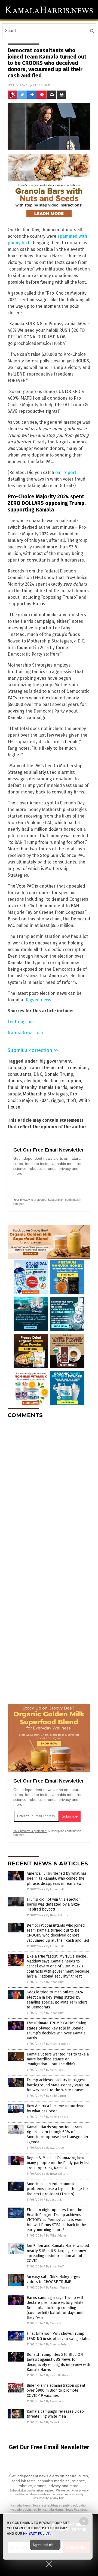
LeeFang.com (21, 1022)
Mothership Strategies (45, 1094)
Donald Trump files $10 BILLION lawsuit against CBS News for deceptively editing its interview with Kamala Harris (58, 2362)
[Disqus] (49, 1491)
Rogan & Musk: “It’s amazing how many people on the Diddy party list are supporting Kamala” (58, 2163)
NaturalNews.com (25, 1033)
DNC (38, 1074)
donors (15, 1081)
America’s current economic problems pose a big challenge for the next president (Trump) (57, 2189)
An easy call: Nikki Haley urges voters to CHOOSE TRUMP (53, 2279)
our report (66, 473)
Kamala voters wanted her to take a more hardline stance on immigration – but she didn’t (58, 2059)
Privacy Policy (36, 2533)
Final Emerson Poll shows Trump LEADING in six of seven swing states (59, 2336)
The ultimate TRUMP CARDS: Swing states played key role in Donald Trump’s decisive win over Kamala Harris (56, 2031)
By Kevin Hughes (57, 2375)
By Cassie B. (54, 2200)
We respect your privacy (72, 2490)
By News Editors (57, 1915)
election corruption (62, 1081)
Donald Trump (59, 1074)
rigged (57, 1101)
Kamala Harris (53, 1087)
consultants (19, 1074)
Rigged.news (39, 1000)
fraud (13, 1087)
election (32, 1081)
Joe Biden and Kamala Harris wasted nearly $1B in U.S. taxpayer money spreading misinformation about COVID (58, 2253)
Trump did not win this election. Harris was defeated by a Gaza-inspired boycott (54, 1904)
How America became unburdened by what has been (57, 2108)
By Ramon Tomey (57, 2288)
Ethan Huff (42, 85)
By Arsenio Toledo (58, 2044)
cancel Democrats (48, 1068)
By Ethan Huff (55, 1889)
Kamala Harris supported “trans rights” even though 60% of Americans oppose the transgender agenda (58, 2135)
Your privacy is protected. (30, 1200)
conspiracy (79, 1068)
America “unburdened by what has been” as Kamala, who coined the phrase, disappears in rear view (57, 1878)
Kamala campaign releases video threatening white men (55, 2414)
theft (71, 1101)
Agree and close (45, 2545)
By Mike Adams (56, 2236)
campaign (18, 1068)
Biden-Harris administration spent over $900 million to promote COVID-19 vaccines (56, 2390)
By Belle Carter (56, 2096)
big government (56, 1061)
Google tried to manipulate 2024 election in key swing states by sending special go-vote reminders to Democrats (57, 2000)
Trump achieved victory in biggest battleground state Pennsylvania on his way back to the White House (58, 2085)
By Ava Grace (55, 2070)
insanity (29, 1087)
